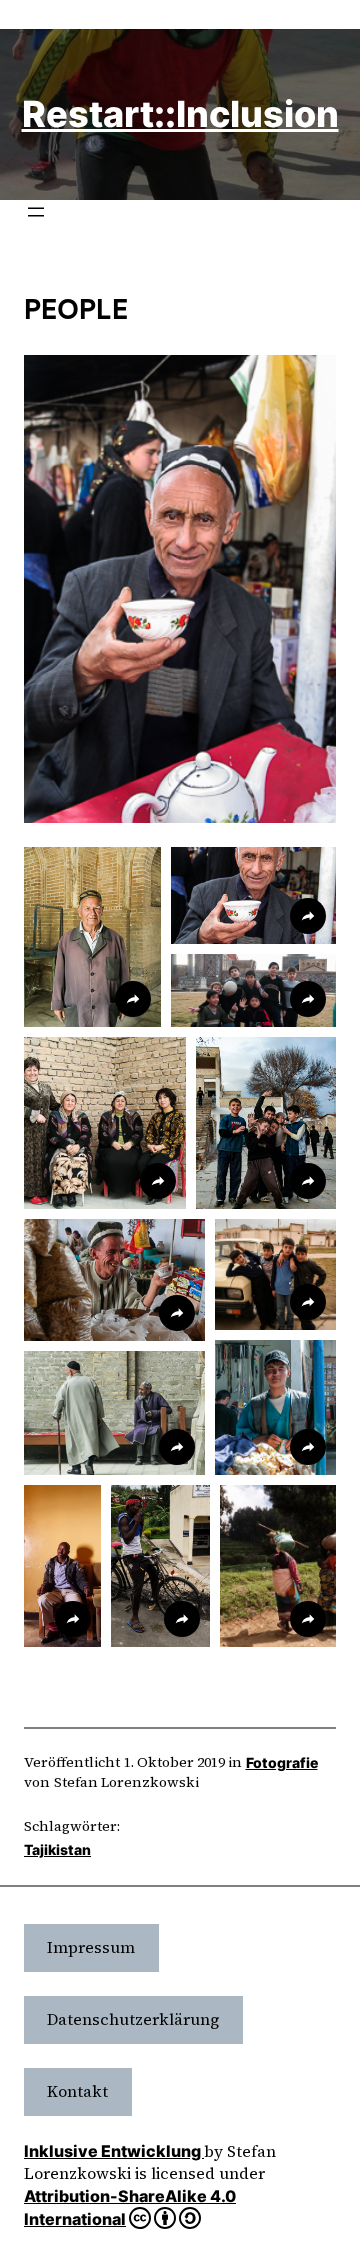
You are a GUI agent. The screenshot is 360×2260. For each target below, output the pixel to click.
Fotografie (282, 1762)
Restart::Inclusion (180, 114)
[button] (92, 937)
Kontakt (77, 2091)
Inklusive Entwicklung (114, 2151)
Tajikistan (57, 1849)
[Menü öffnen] (36, 212)
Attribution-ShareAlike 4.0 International (130, 2208)
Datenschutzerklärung (133, 2019)
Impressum (91, 1947)
